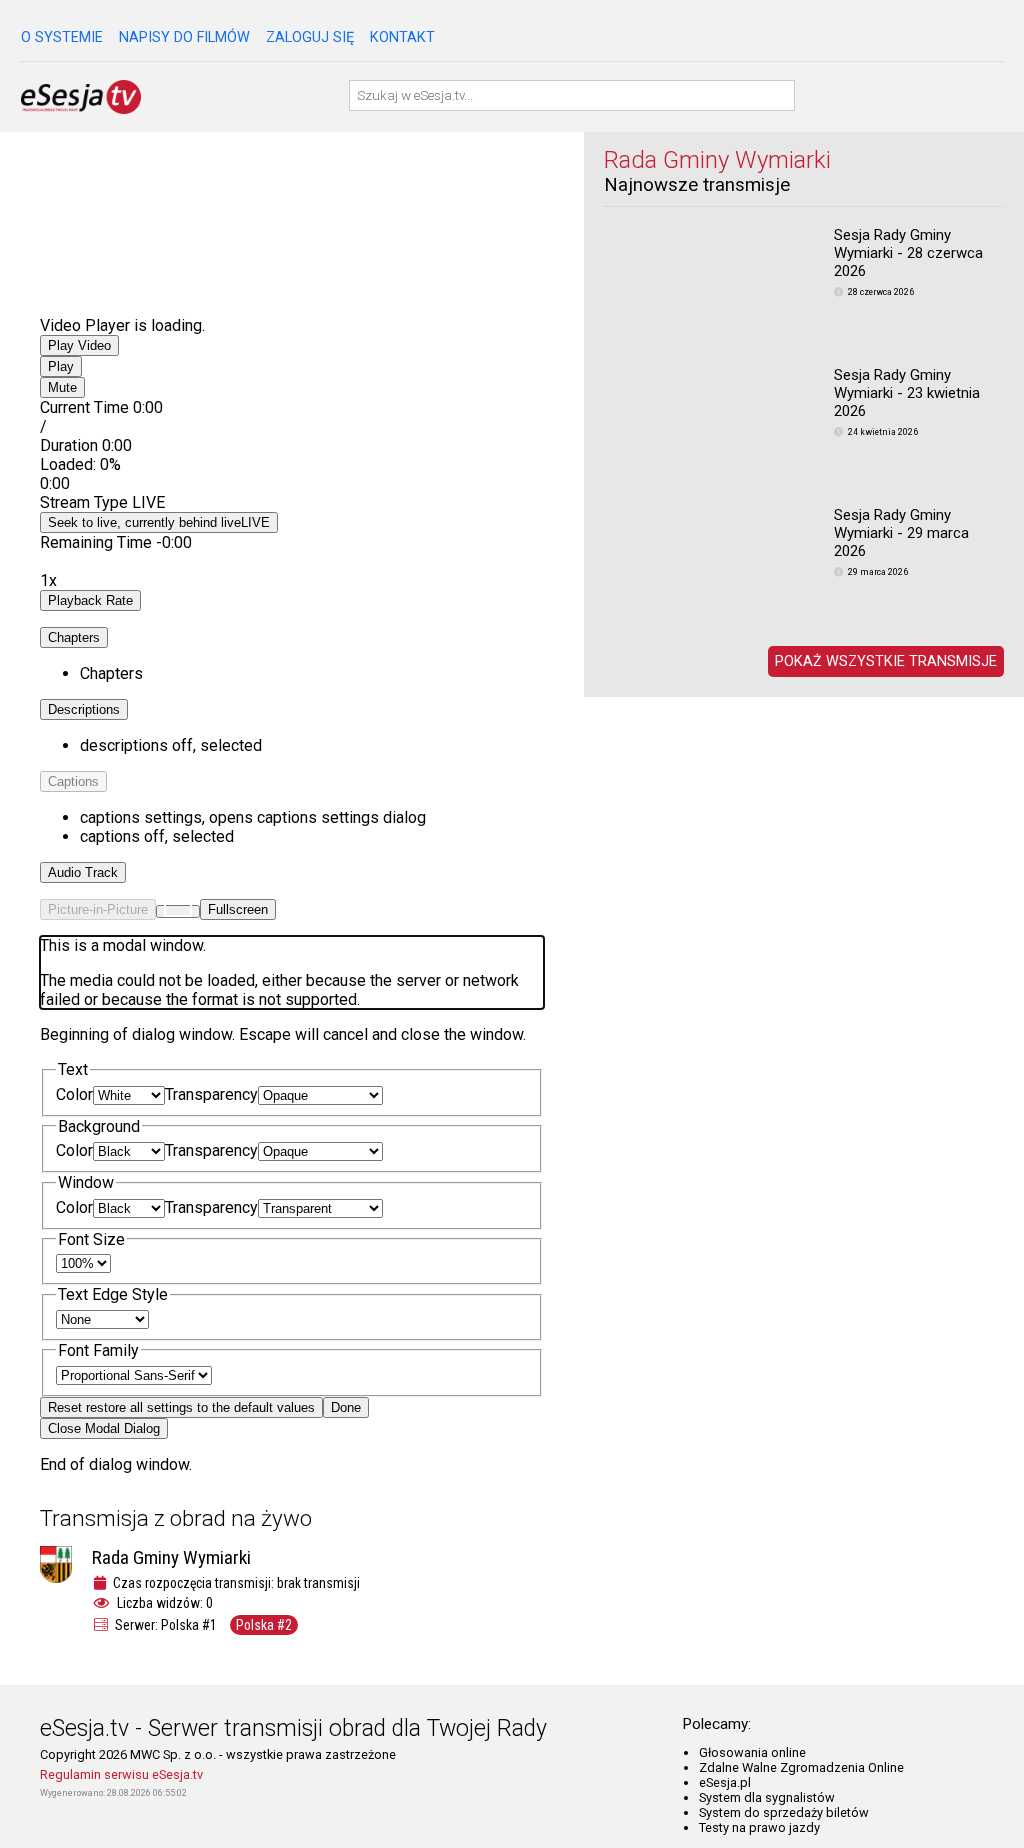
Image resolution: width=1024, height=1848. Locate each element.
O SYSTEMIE (62, 37)
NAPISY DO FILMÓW (184, 37)
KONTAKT (402, 37)
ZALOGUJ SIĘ (310, 37)
